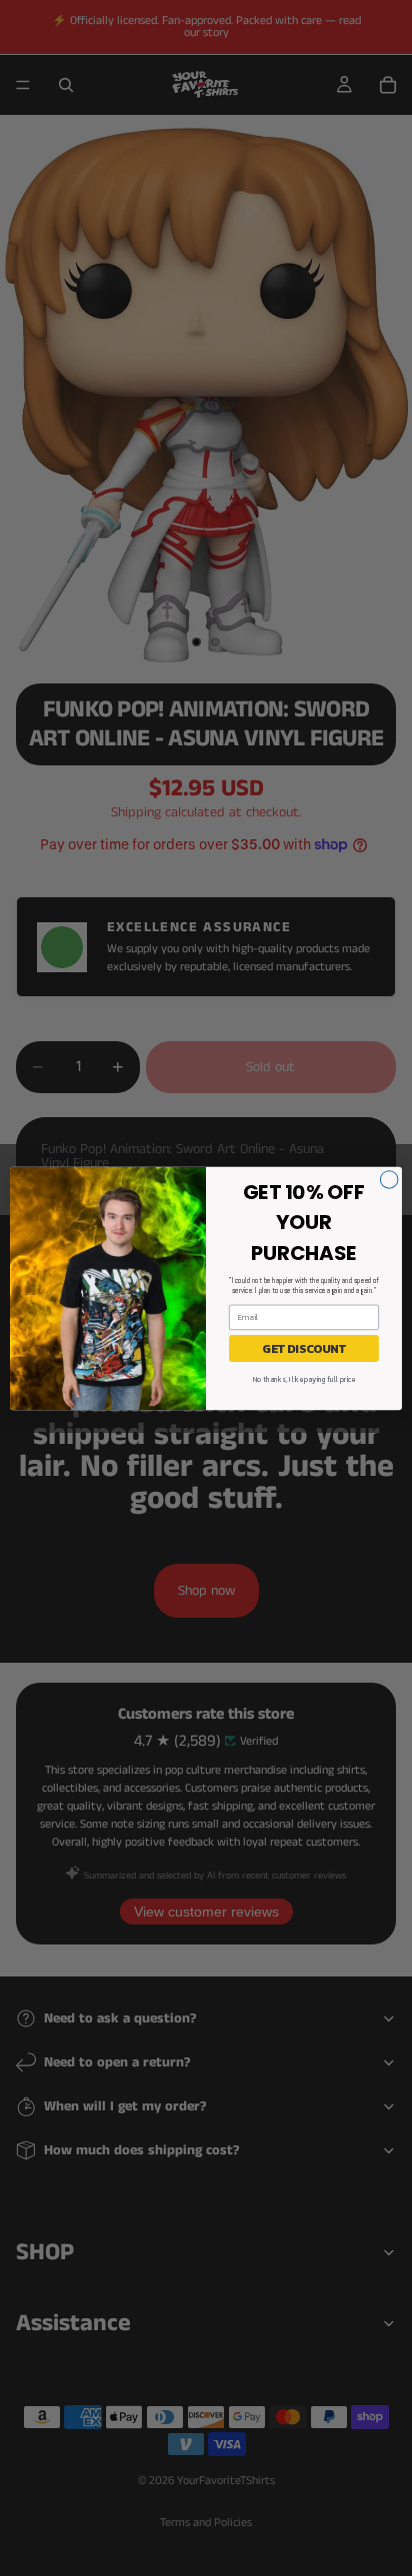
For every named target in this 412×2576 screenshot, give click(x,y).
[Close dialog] (389, 1179)
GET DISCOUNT (304, 1348)
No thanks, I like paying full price (304, 1379)
